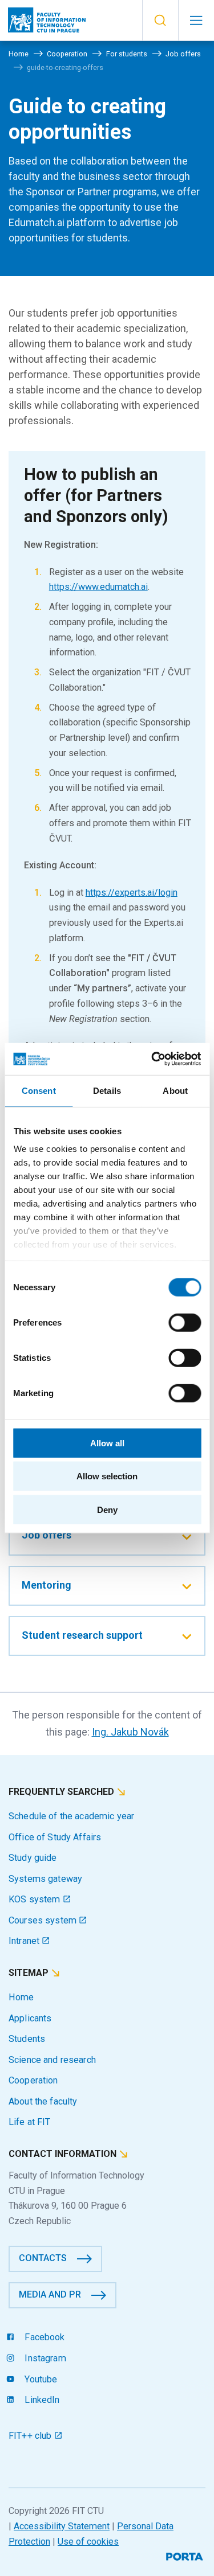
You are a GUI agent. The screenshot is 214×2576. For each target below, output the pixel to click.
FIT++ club (31, 2436)
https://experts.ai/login (132, 893)
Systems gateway (45, 1879)
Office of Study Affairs (55, 1837)
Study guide (33, 1858)
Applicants (30, 2018)
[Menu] (196, 20)
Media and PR (50, 2294)
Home (21, 1997)
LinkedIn (41, 2400)
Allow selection (107, 1476)
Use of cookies (88, 2542)
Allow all (107, 1443)
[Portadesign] (186, 2555)
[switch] (185, 1322)
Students (27, 2039)
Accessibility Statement (62, 2526)
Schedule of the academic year (71, 1816)
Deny (107, 1509)
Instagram (44, 2358)
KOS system (36, 1899)
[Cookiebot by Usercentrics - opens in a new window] (152, 1059)
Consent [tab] (39, 1090)
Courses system (44, 1920)
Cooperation (33, 2080)
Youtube (40, 2379)
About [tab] (175, 1090)
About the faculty (43, 2101)
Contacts (43, 2258)
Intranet (25, 1941)
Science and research (52, 2060)
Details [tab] (107, 1090)
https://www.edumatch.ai (98, 587)
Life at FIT (30, 2122)
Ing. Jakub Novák (130, 1732)
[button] (160, 20)
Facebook (43, 2337)
